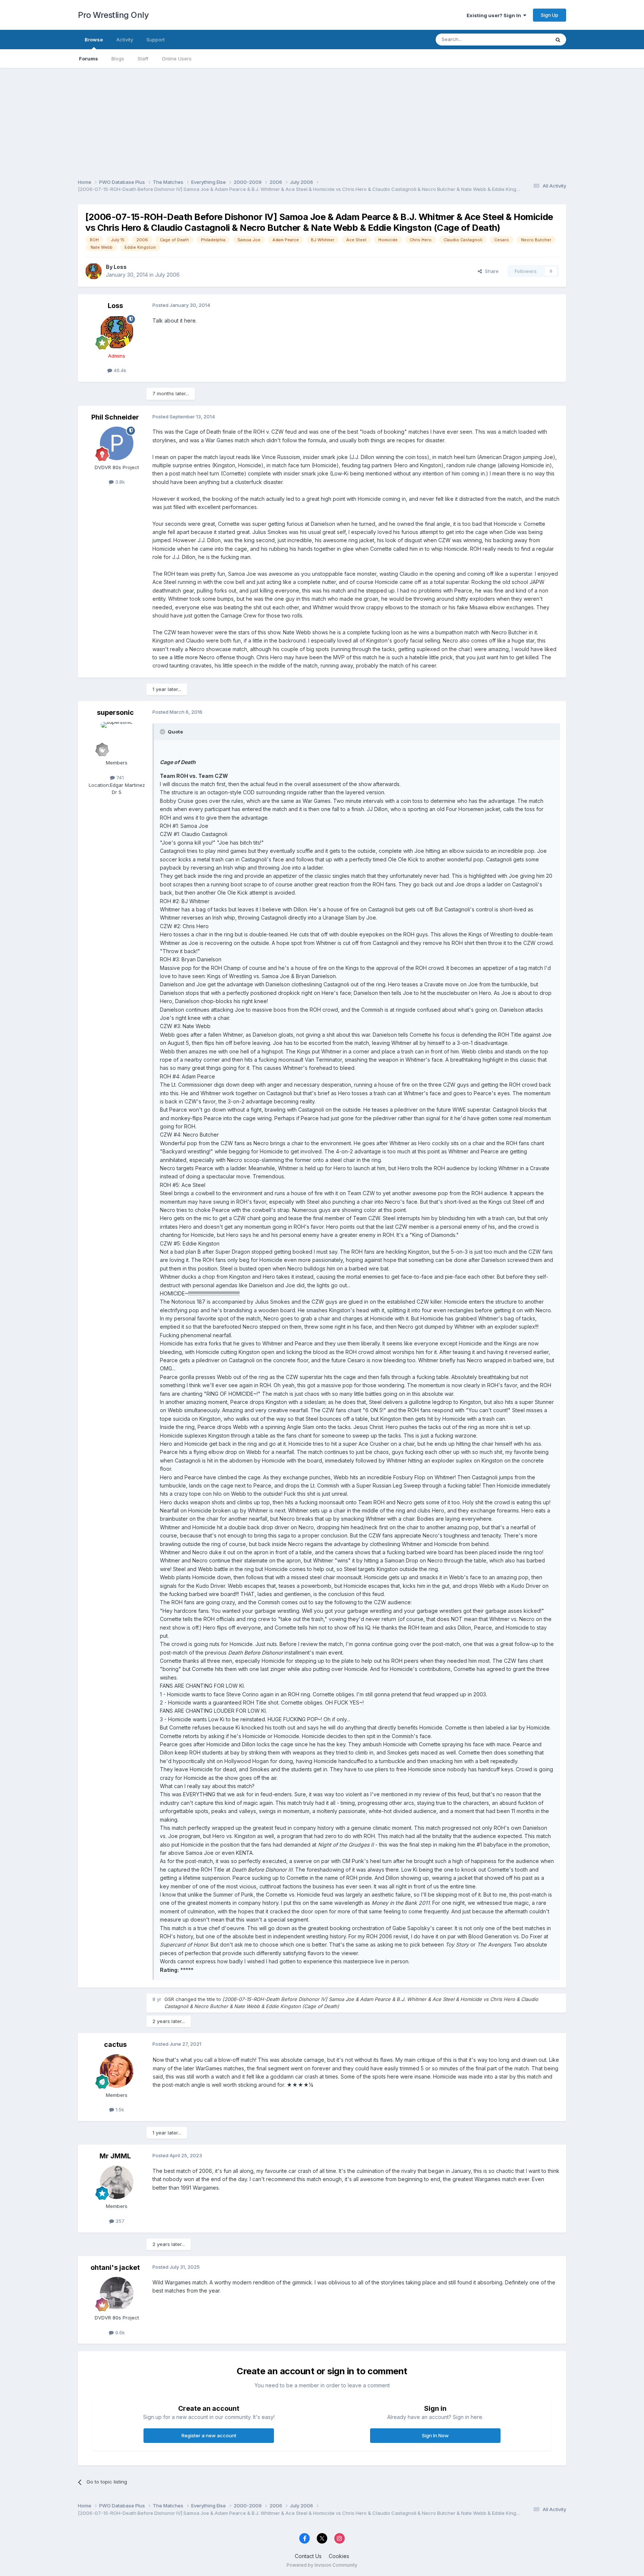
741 (119, 777)
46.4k (119, 370)
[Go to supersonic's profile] (117, 739)
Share (490, 271)
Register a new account (209, 2435)
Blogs (118, 59)
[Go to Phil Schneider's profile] (117, 443)
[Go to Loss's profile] (94, 271)
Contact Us (308, 2556)
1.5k (119, 2110)
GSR (169, 1999)
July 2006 (167, 275)
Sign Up (550, 15)
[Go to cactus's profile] (117, 2071)
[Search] (558, 40)
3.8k (119, 482)
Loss (120, 267)
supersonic (115, 712)
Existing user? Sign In (495, 15)
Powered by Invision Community (322, 2565)
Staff (143, 59)
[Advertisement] (322, 120)
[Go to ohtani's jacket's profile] (117, 2294)
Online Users (177, 59)
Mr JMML (115, 2156)
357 (119, 2221)
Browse (94, 40)
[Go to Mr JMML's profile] (117, 2182)
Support (156, 40)
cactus (115, 2044)
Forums (89, 59)
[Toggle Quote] (163, 732)
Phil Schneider (115, 417)
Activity (125, 40)
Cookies (339, 2556)
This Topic (528, 39)
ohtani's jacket (115, 2267)
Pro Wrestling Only (113, 15)
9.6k (119, 2332)
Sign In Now (435, 2435)
